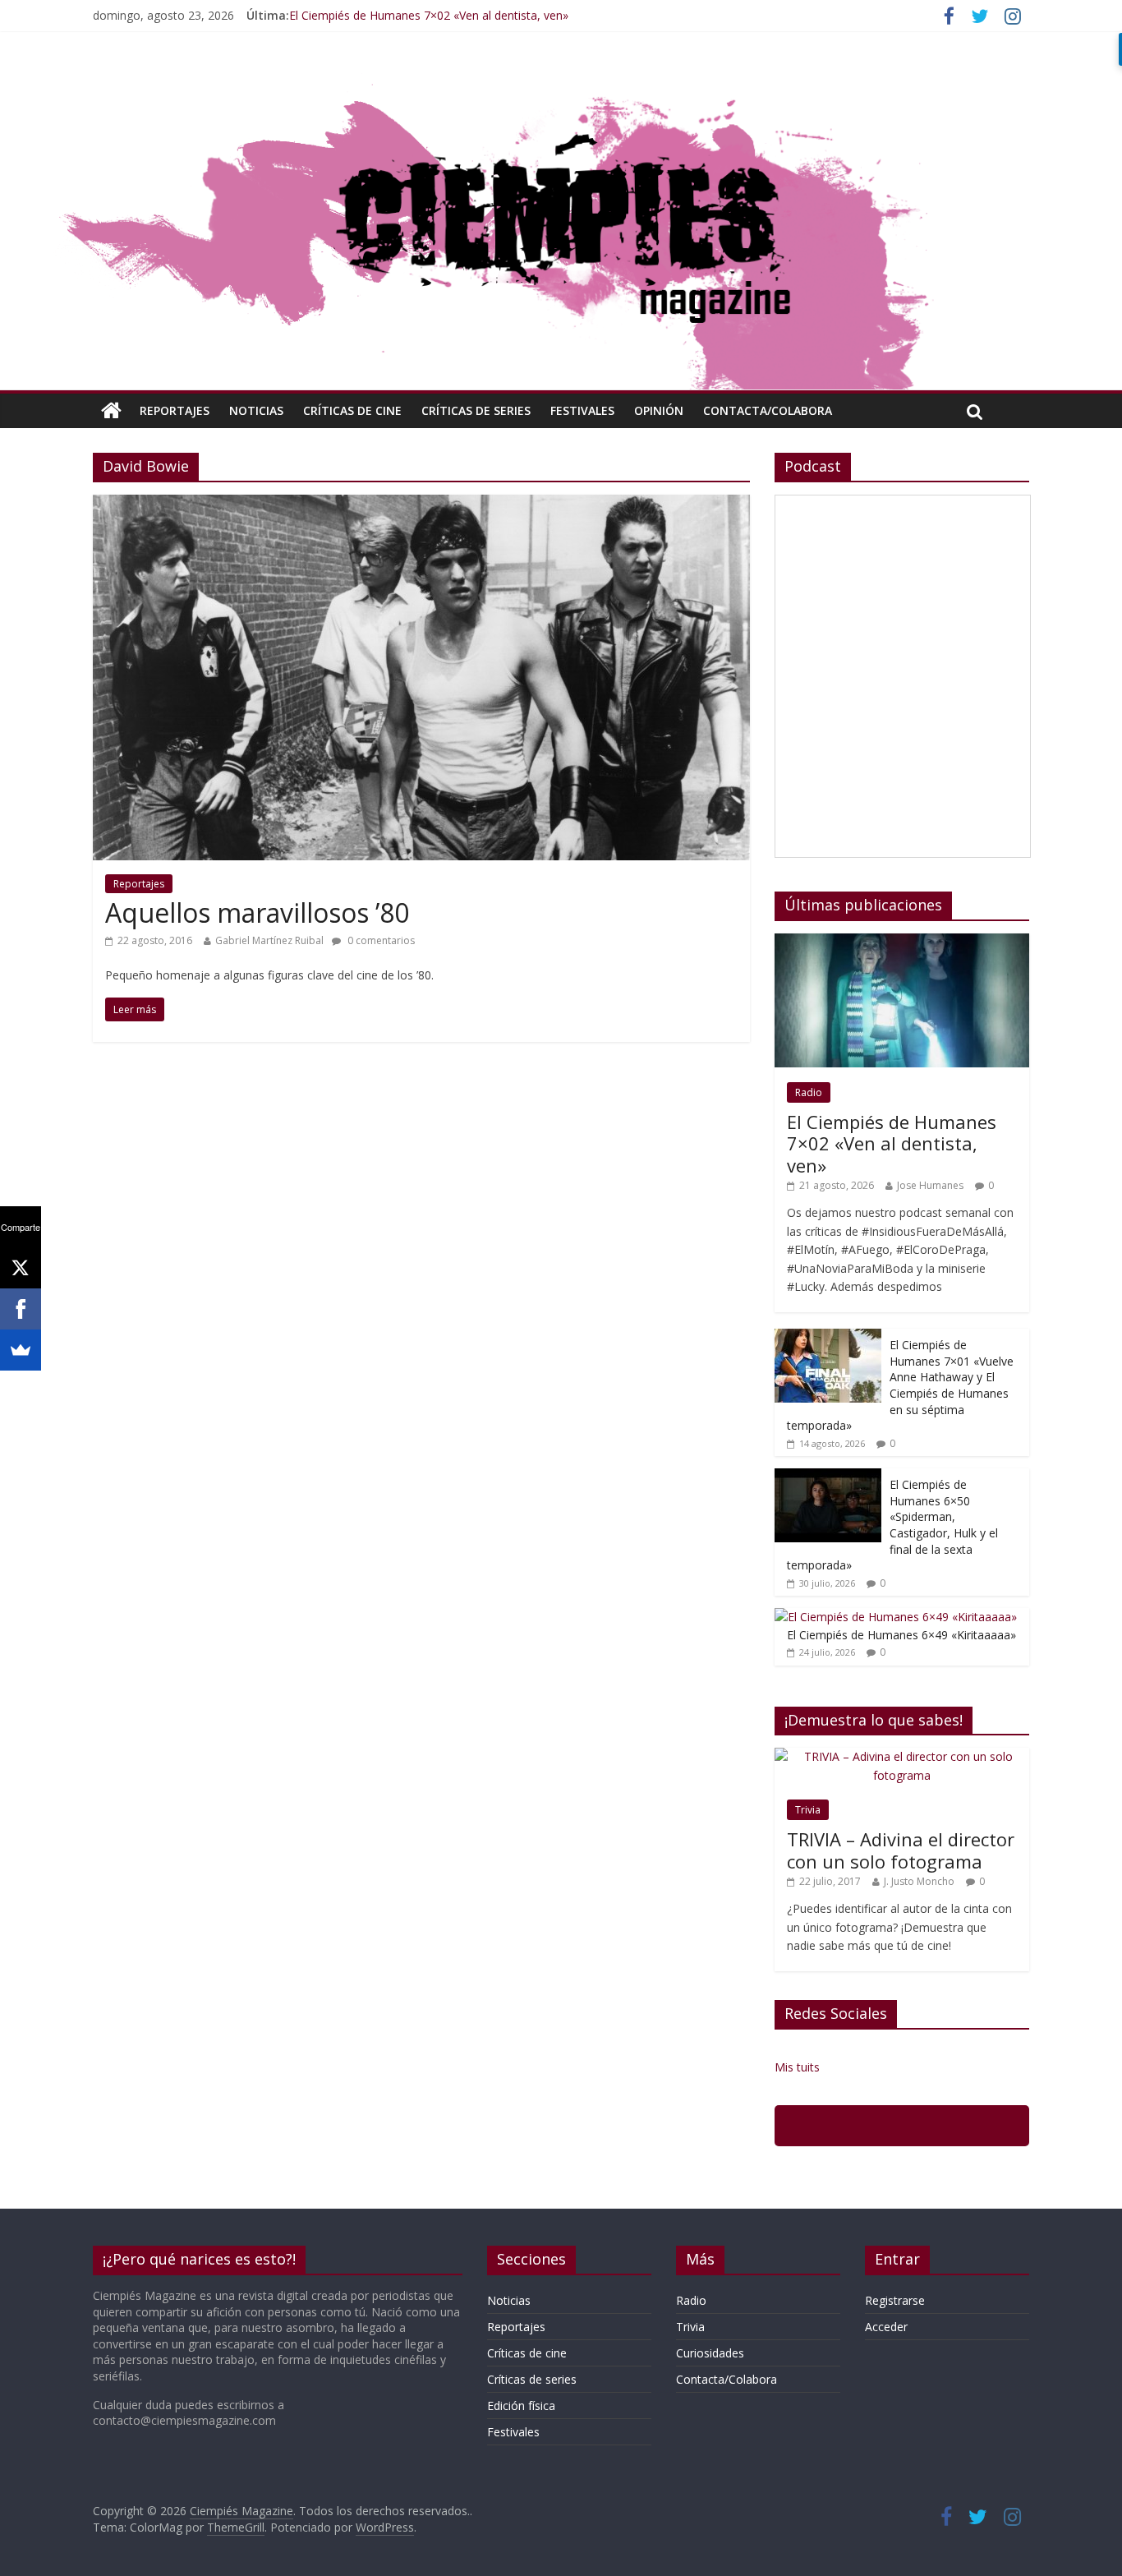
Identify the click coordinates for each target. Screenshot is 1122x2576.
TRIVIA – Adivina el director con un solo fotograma (901, 1850)
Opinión (659, 410)
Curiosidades (710, 2353)
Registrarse (895, 2300)
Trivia (808, 1810)
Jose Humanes (930, 1185)
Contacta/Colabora (768, 410)
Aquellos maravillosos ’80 (257, 912)
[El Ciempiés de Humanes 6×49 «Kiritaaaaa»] (896, 1617)
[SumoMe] (21, 1350)
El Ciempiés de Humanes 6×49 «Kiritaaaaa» (901, 1635)
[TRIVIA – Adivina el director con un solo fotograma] (902, 1756)
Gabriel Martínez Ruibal (269, 940)
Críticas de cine (352, 410)
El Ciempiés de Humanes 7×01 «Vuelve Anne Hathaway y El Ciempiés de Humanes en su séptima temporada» (900, 1385)
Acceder (886, 2327)
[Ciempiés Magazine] (561, 78)
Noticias (256, 410)
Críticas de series (476, 410)
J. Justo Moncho (919, 1881)
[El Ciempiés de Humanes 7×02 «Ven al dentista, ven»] (902, 942)
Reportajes (175, 410)
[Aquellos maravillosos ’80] (421, 505)
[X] (21, 1268)
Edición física (521, 2405)
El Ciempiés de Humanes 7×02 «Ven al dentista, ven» (429, 15)
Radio (809, 1092)
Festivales (582, 410)
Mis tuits (797, 2067)
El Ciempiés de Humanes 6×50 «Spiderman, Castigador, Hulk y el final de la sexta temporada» (892, 1525)
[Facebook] (21, 1309)
